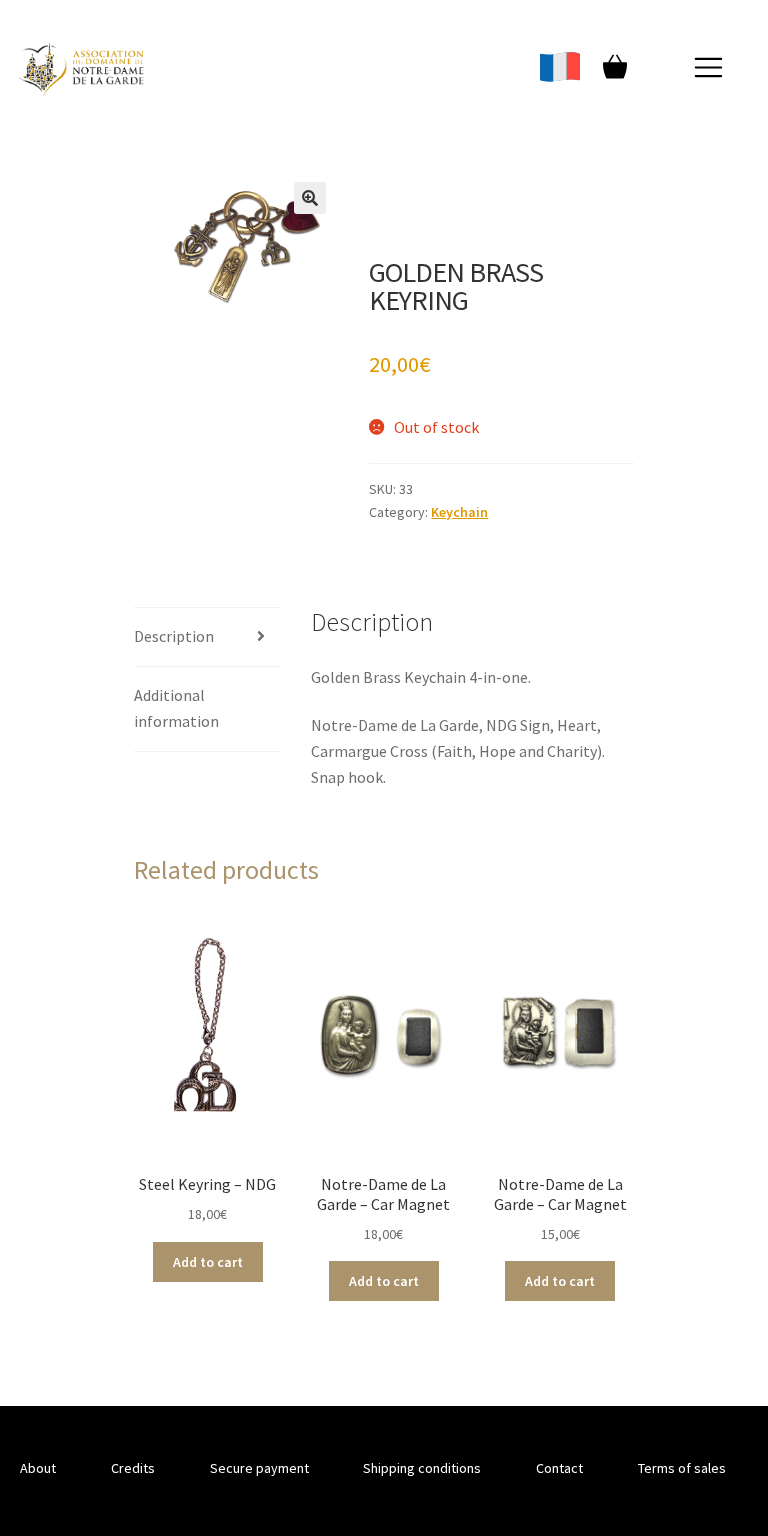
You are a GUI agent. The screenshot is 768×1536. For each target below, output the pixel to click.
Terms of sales (682, 1468)
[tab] (207, 637)
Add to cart (208, 1262)
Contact (559, 1468)
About (38, 1468)
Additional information (176, 708)
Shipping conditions (422, 1468)
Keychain (459, 512)
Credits (133, 1468)
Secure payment (259, 1468)
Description (174, 636)
